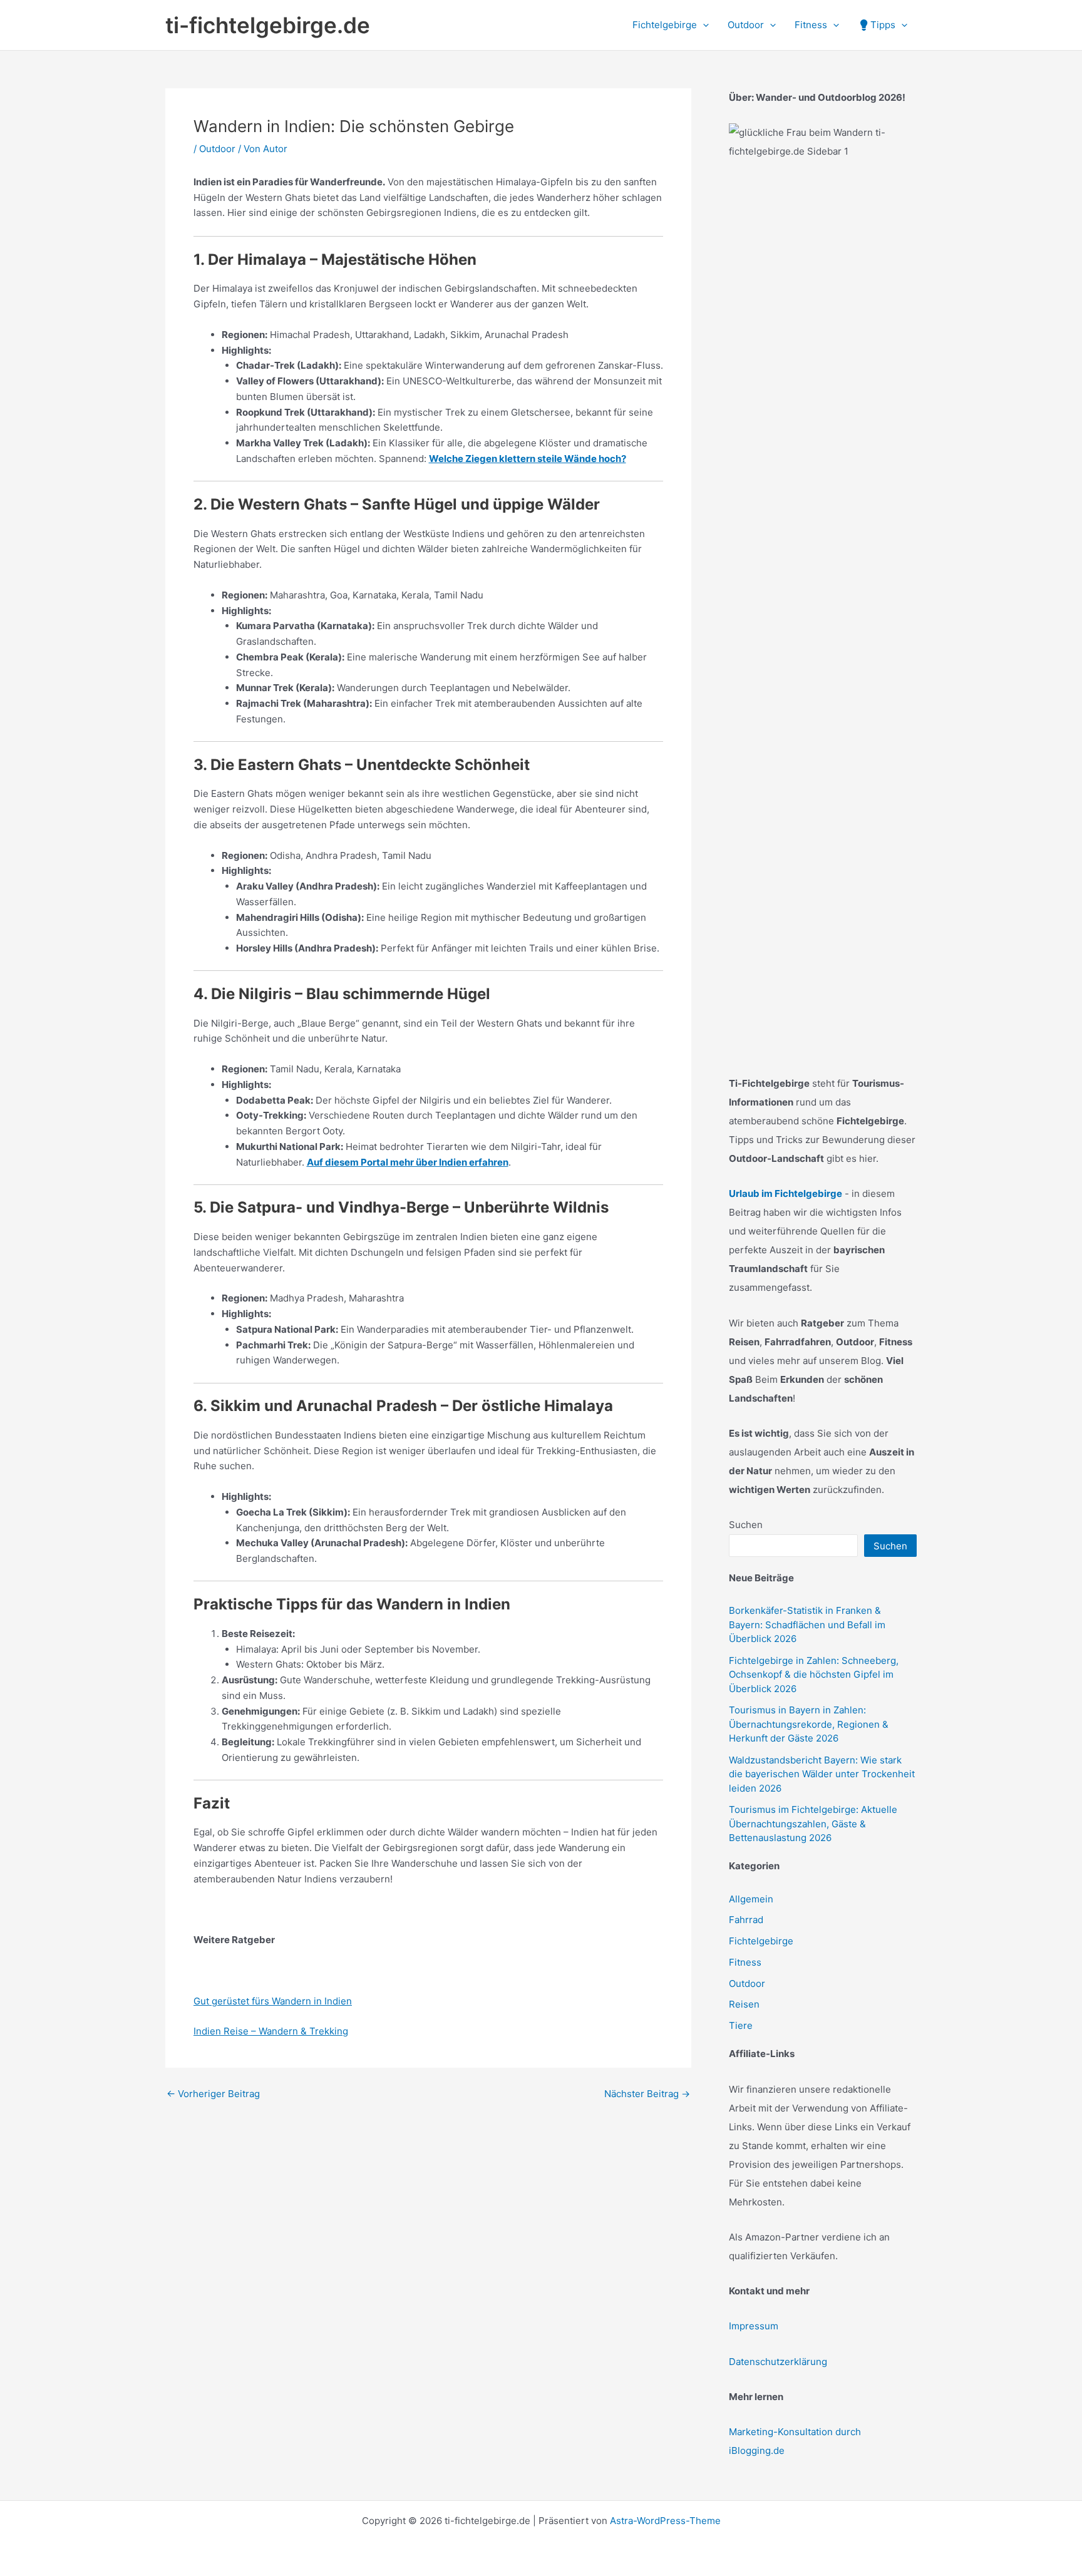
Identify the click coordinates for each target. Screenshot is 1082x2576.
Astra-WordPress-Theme (665, 2521)
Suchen (746, 1525)
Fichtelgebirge (761, 1941)
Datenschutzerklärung (778, 2362)
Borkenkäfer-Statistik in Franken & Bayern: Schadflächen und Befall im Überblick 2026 (807, 1624)
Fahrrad (746, 1920)
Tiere (741, 2025)
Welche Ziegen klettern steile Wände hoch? (528, 459)
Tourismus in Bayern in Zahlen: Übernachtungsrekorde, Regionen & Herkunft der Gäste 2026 (809, 1724)
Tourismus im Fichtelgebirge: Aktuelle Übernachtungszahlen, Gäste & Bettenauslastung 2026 (813, 1824)
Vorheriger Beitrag (213, 2094)
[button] (703, 25)
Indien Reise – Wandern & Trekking (271, 2031)
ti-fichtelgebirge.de (268, 25)
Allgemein (751, 1899)
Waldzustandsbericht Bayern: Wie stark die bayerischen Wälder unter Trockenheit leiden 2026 (822, 1774)
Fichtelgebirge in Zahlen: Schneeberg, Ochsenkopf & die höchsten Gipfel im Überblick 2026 (814, 1675)
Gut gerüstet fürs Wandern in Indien (273, 2001)
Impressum (754, 2326)
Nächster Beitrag (647, 2094)
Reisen (744, 2004)
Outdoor (217, 149)
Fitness (745, 1962)
